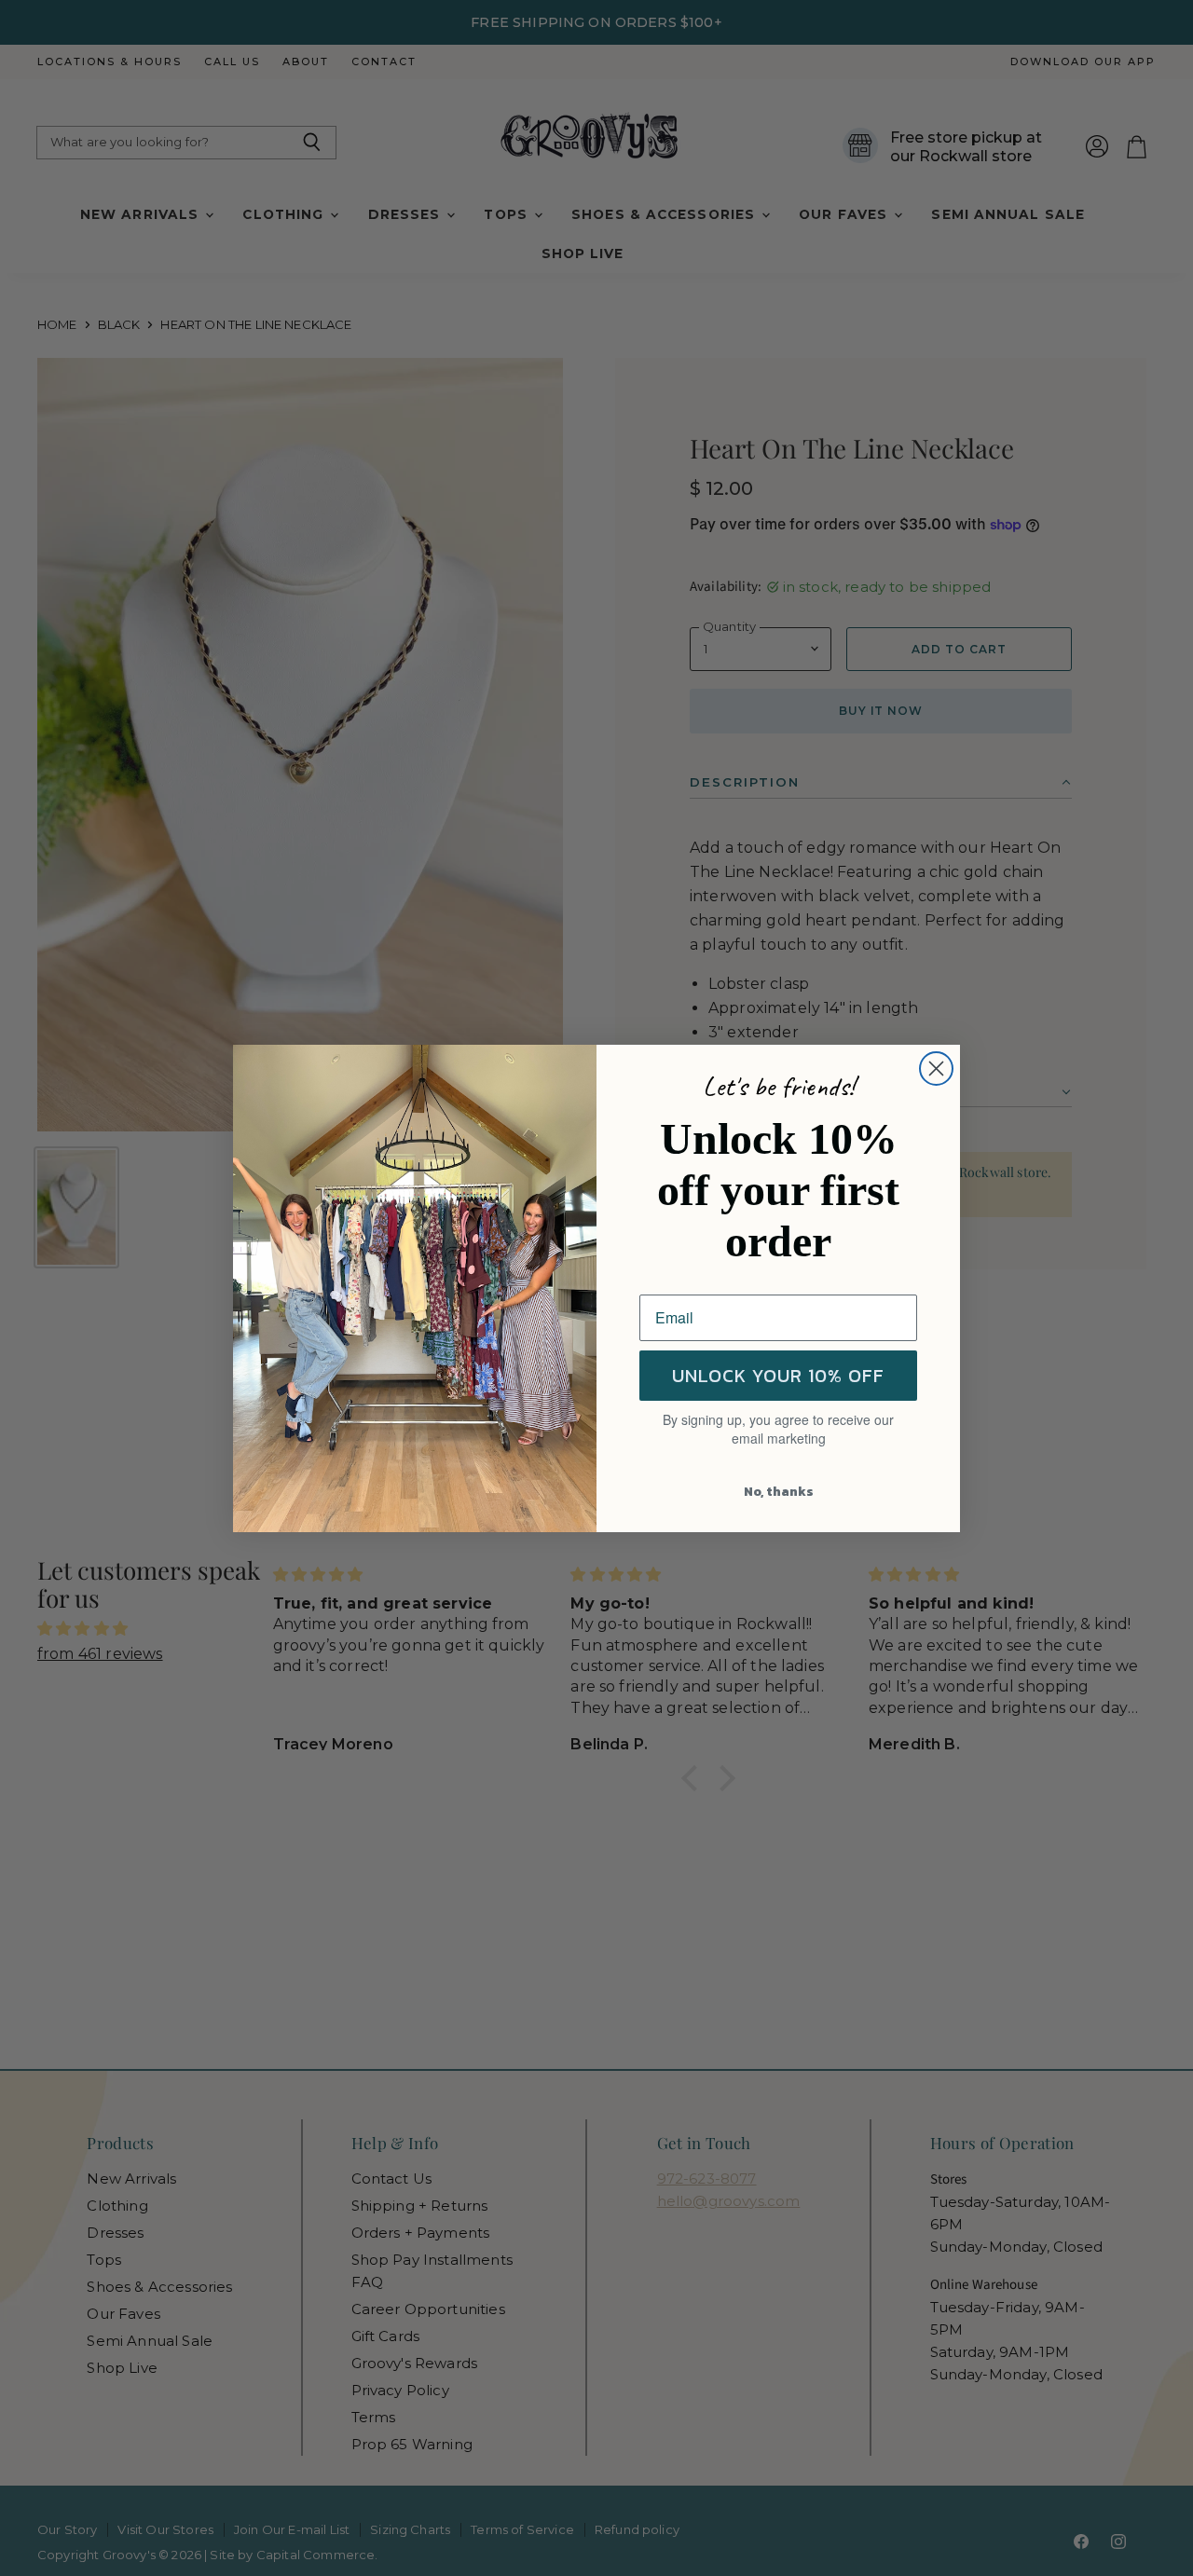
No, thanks (779, 1492)
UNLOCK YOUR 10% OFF (778, 1376)
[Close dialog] (936, 1069)
